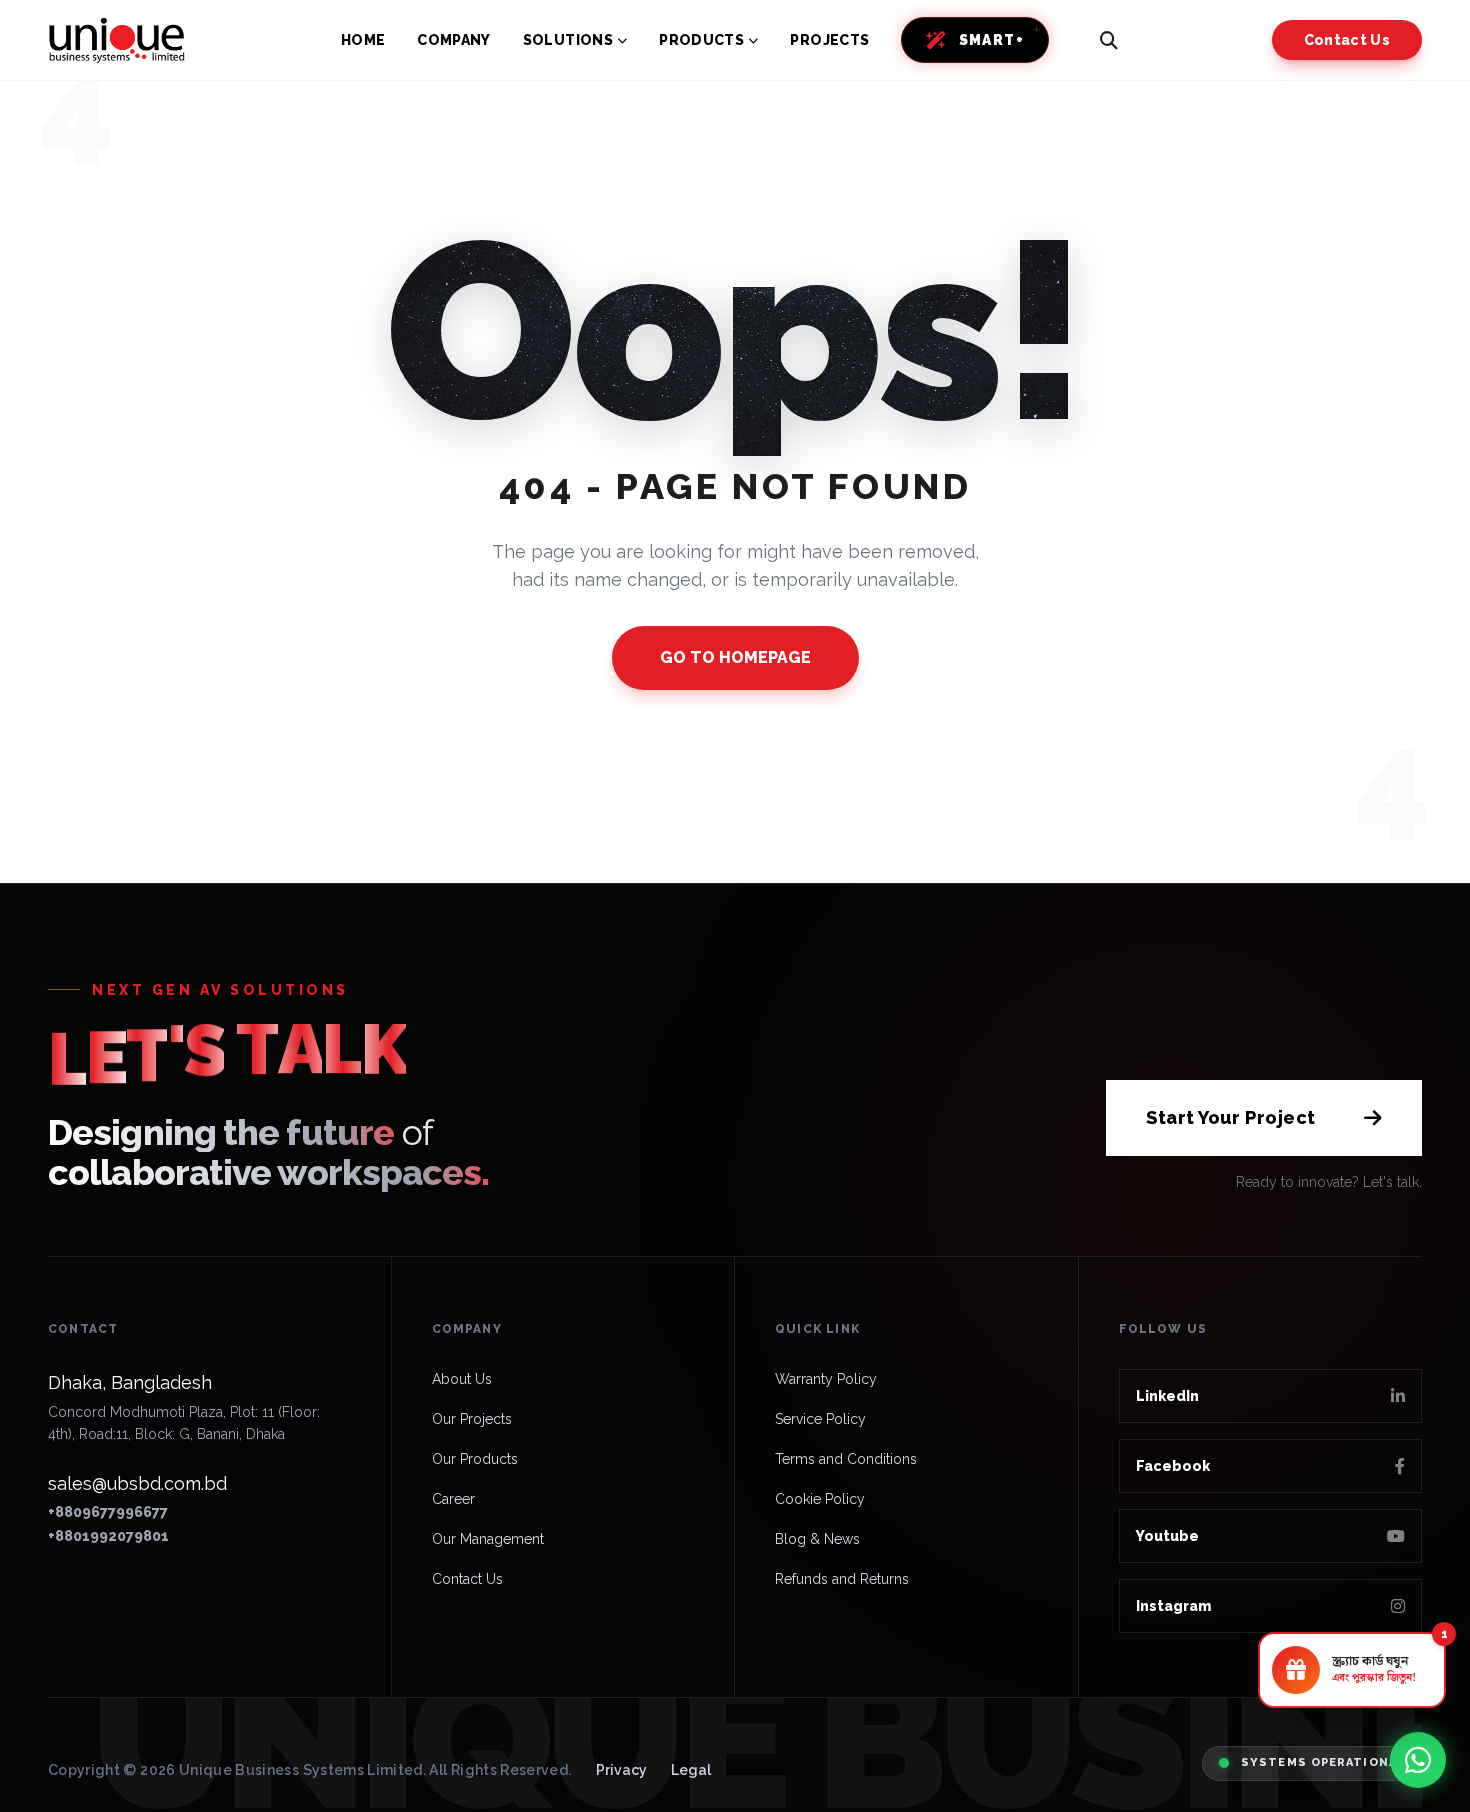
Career (453, 1499)
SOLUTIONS (568, 40)
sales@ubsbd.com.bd (137, 1483)
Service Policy (820, 1419)
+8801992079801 (108, 1536)
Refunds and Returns (842, 1579)
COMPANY (453, 40)
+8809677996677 (108, 1512)
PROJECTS (829, 40)
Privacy (621, 1770)
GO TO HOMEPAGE (735, 657)
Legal (691, 1770)
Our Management (488, 1539)
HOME (363, 40)
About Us (462, 1379)
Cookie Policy (820, 1499)
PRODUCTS (701, 40)
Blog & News (817, 1539)
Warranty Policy (826, 1379)
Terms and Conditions (846, 1459)
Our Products (475, 1459)
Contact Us (1347, 40)
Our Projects (472, 1419)
